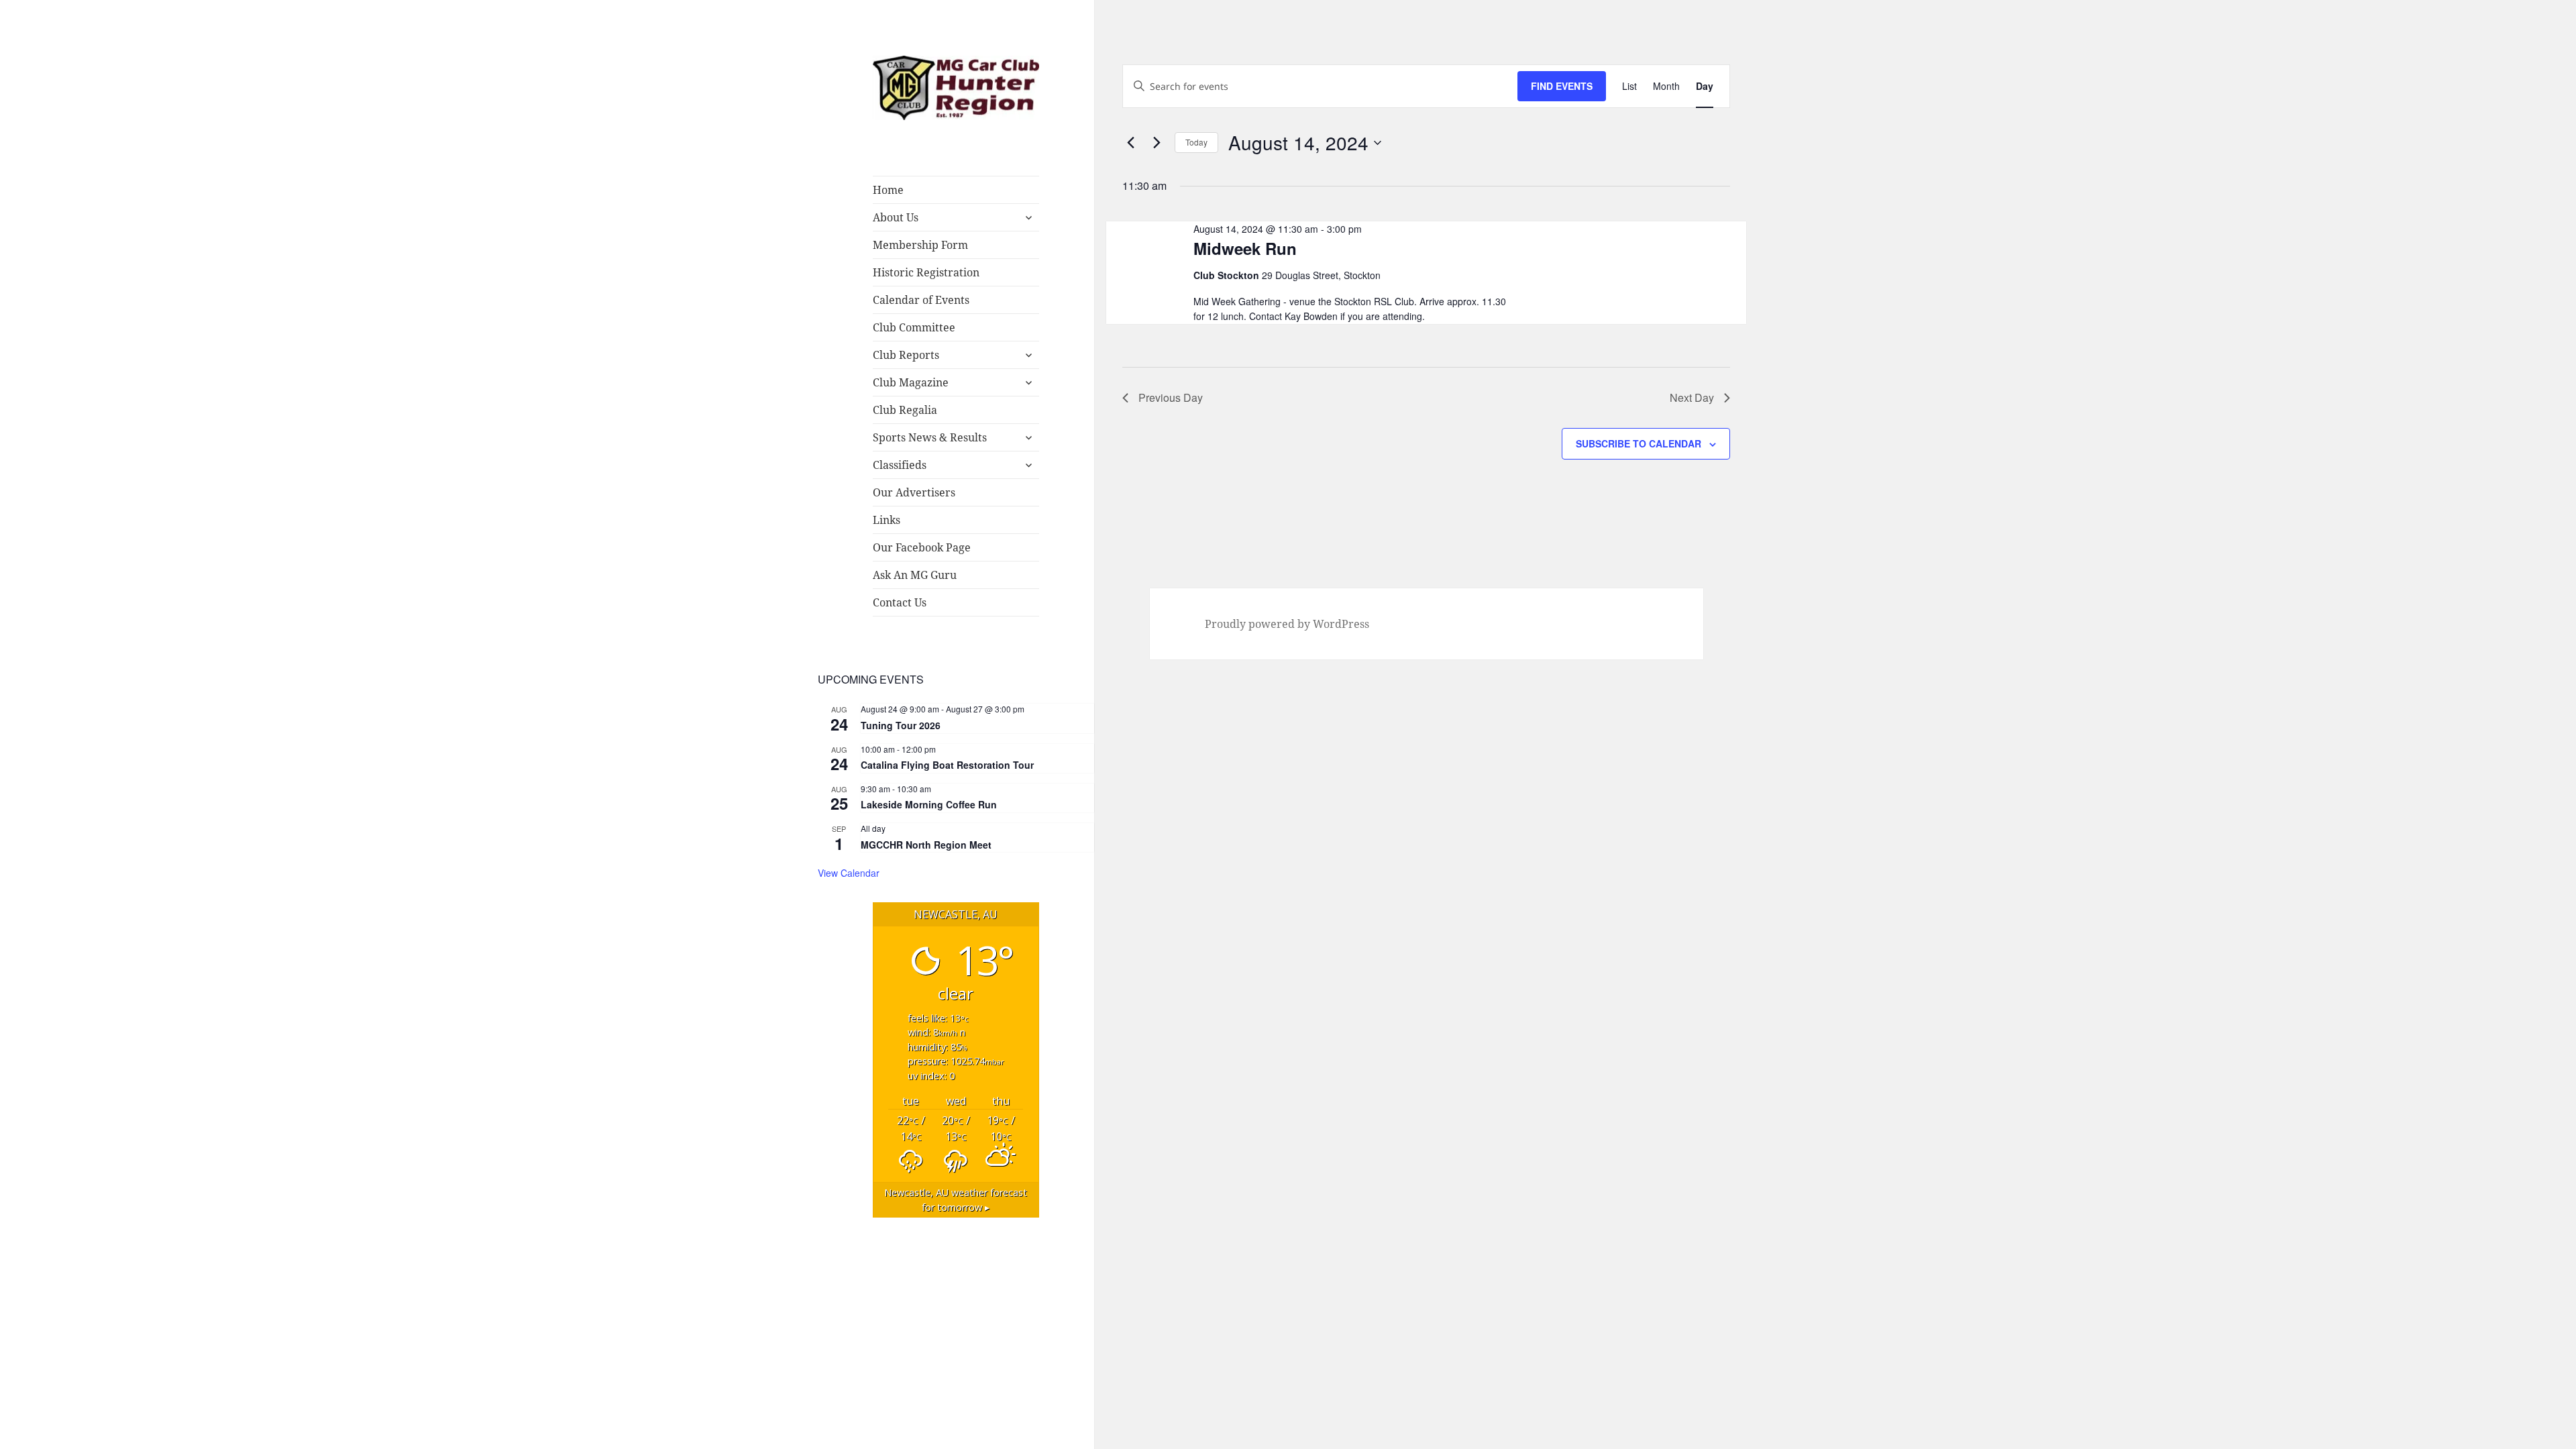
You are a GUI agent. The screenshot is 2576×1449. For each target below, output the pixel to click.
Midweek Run (1245, 248)
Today (1196, 142)
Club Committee (914, 327)
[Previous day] (1130, 143)
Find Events (1562, 86)
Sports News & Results (930, 437)
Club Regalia (905, 410)
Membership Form (920, 245)
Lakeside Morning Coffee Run (929, 804)
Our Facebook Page (922, 547)
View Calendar (849, 873)
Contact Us (900, 602)
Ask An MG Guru (915, 575)
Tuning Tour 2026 (901, 725)
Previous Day (1171, 397)
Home (888, 190)
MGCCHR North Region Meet (926, 845)
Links (887, 520)
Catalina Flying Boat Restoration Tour (947, 765)
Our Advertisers (914, 492)
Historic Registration (926, 272)
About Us (896, 217)
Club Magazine (911, 382)
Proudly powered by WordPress (1287, 624)
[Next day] (1157, 143)
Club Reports (906, 355)
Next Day (1692, 397)
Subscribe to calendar (1639, 443)
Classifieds (900, 465)
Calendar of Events (921, 300)
